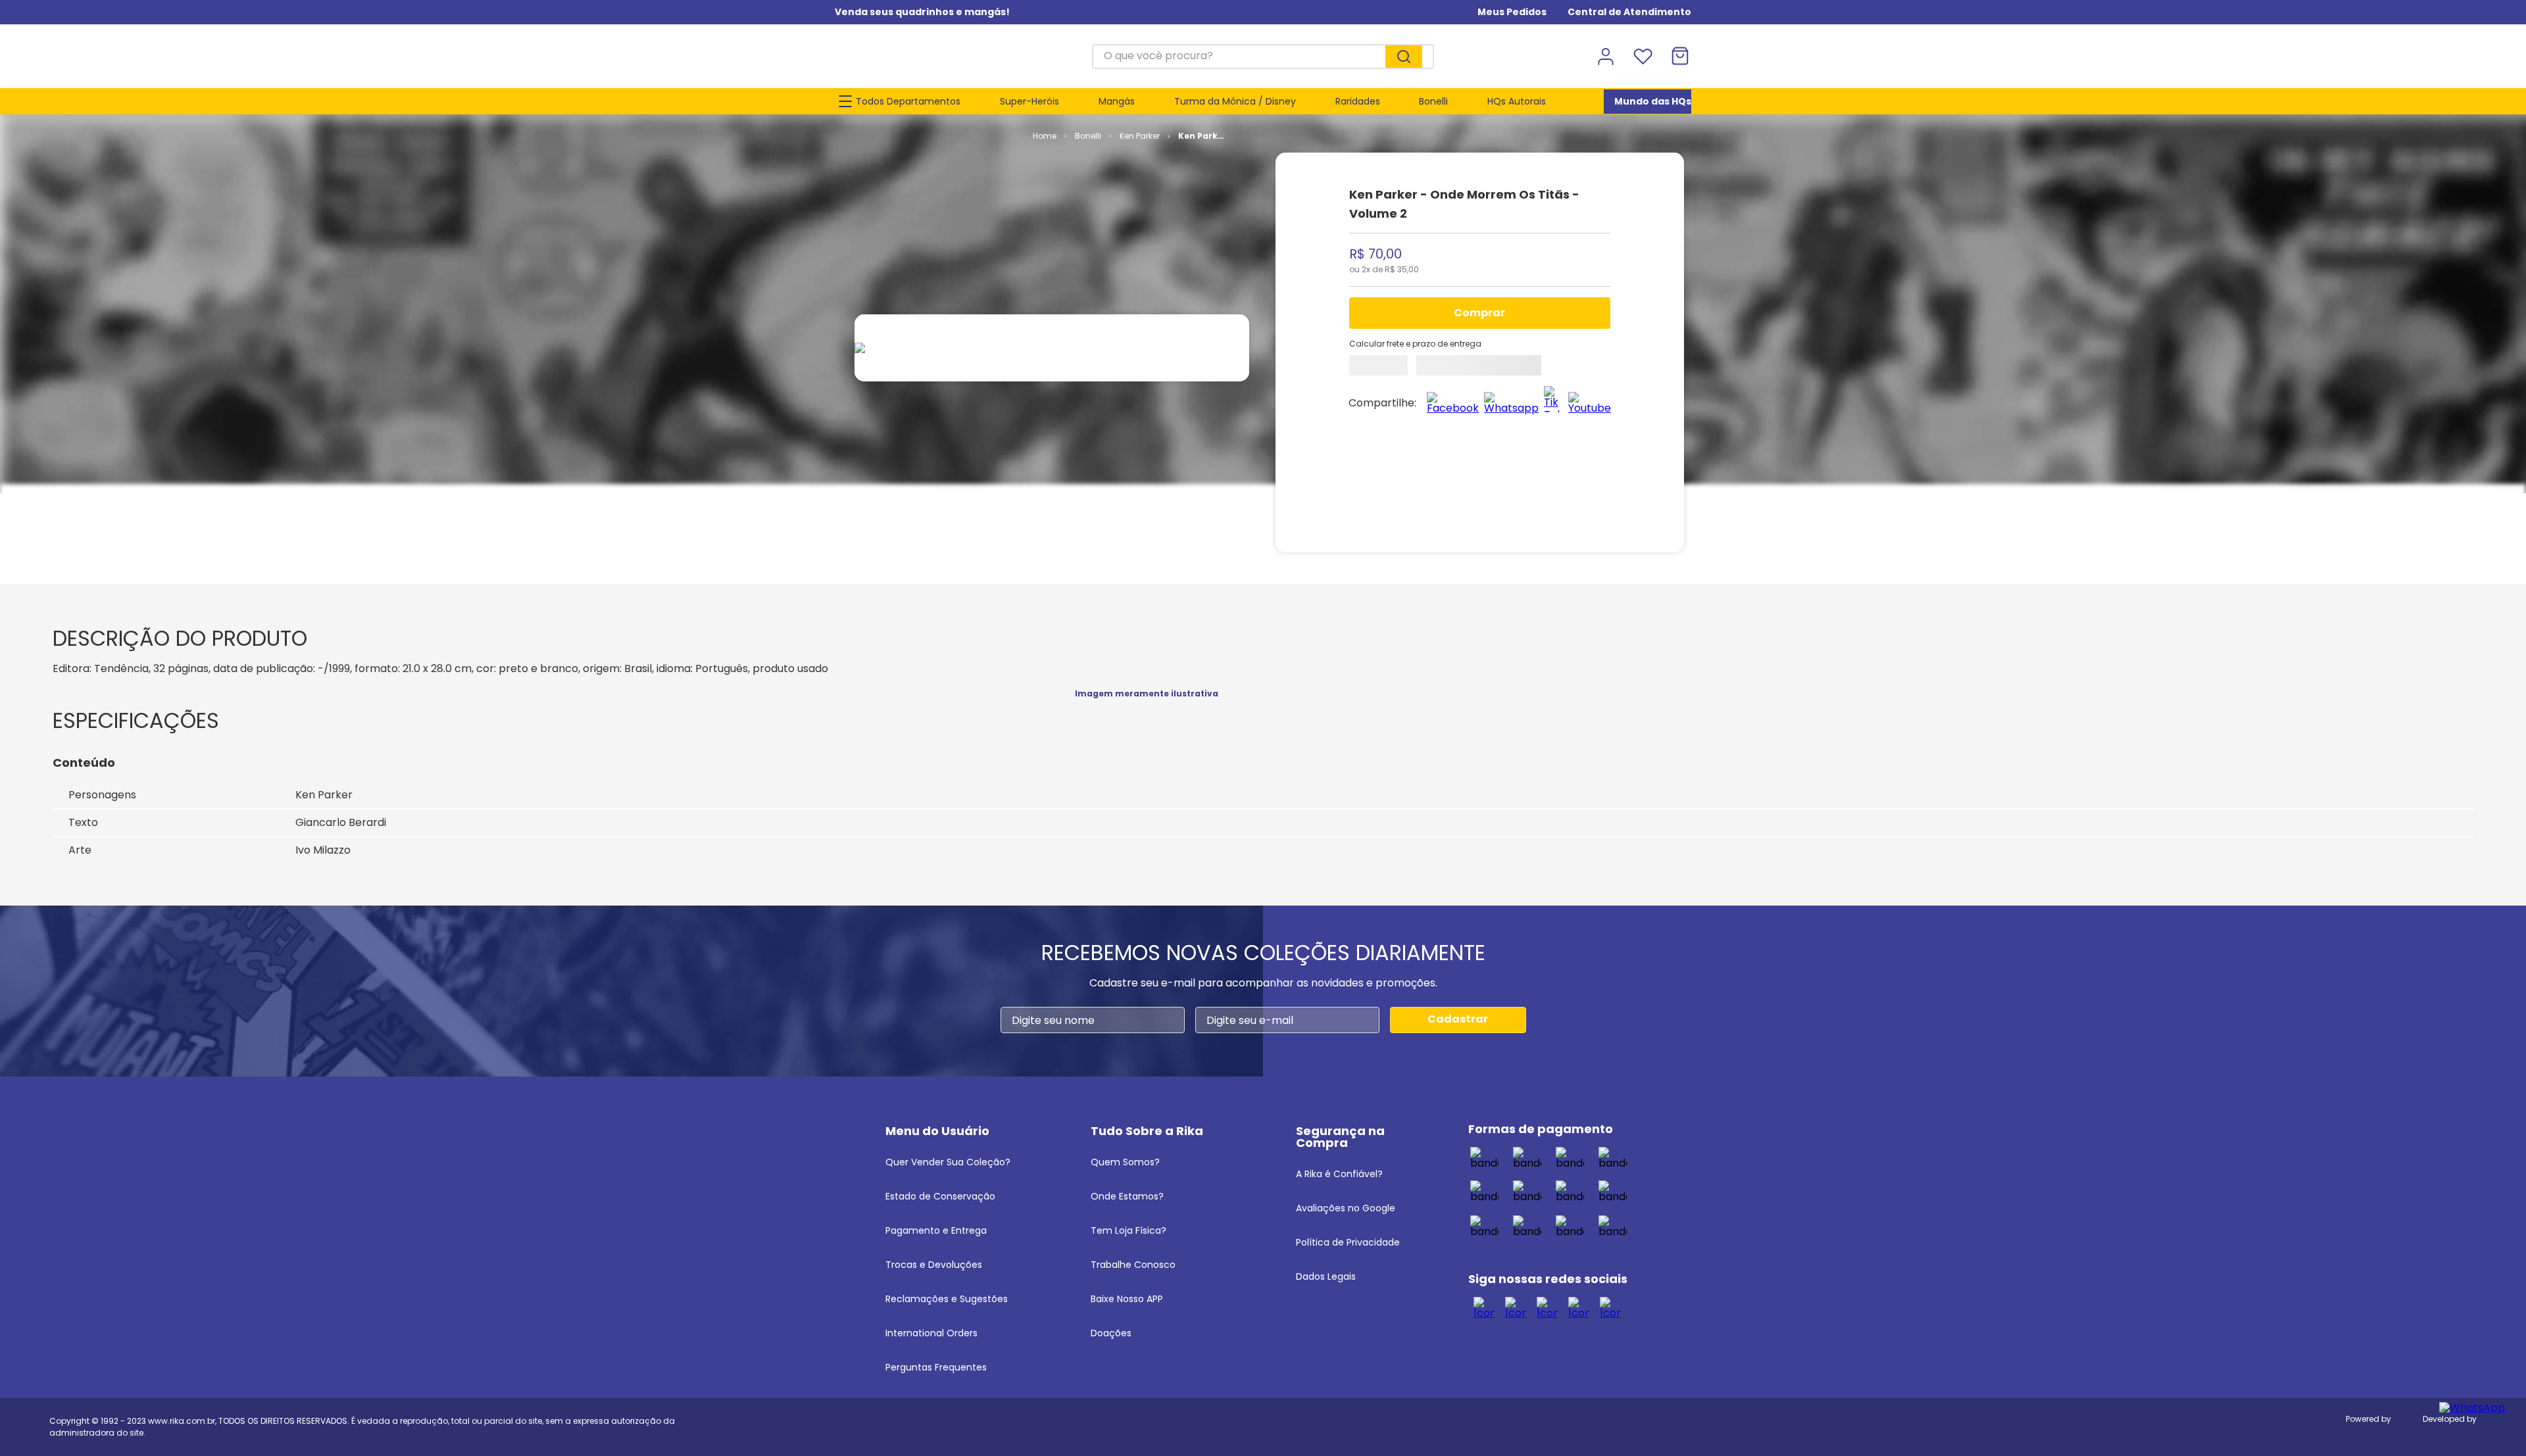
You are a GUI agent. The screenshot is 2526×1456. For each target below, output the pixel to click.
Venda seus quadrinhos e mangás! (922, 12)
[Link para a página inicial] (1045, 136)
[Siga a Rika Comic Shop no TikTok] (1547, 1307)
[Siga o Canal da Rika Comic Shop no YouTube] (1579, 1307)
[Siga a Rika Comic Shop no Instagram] (1516, 1307)
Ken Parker (1140, 136)
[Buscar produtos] (1404, 57)
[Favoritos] (1643, 57)
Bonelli (1088, 136)
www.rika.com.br (182, 1421)
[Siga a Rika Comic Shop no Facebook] (1484, 1307)
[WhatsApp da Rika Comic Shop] (1610, 1307)
